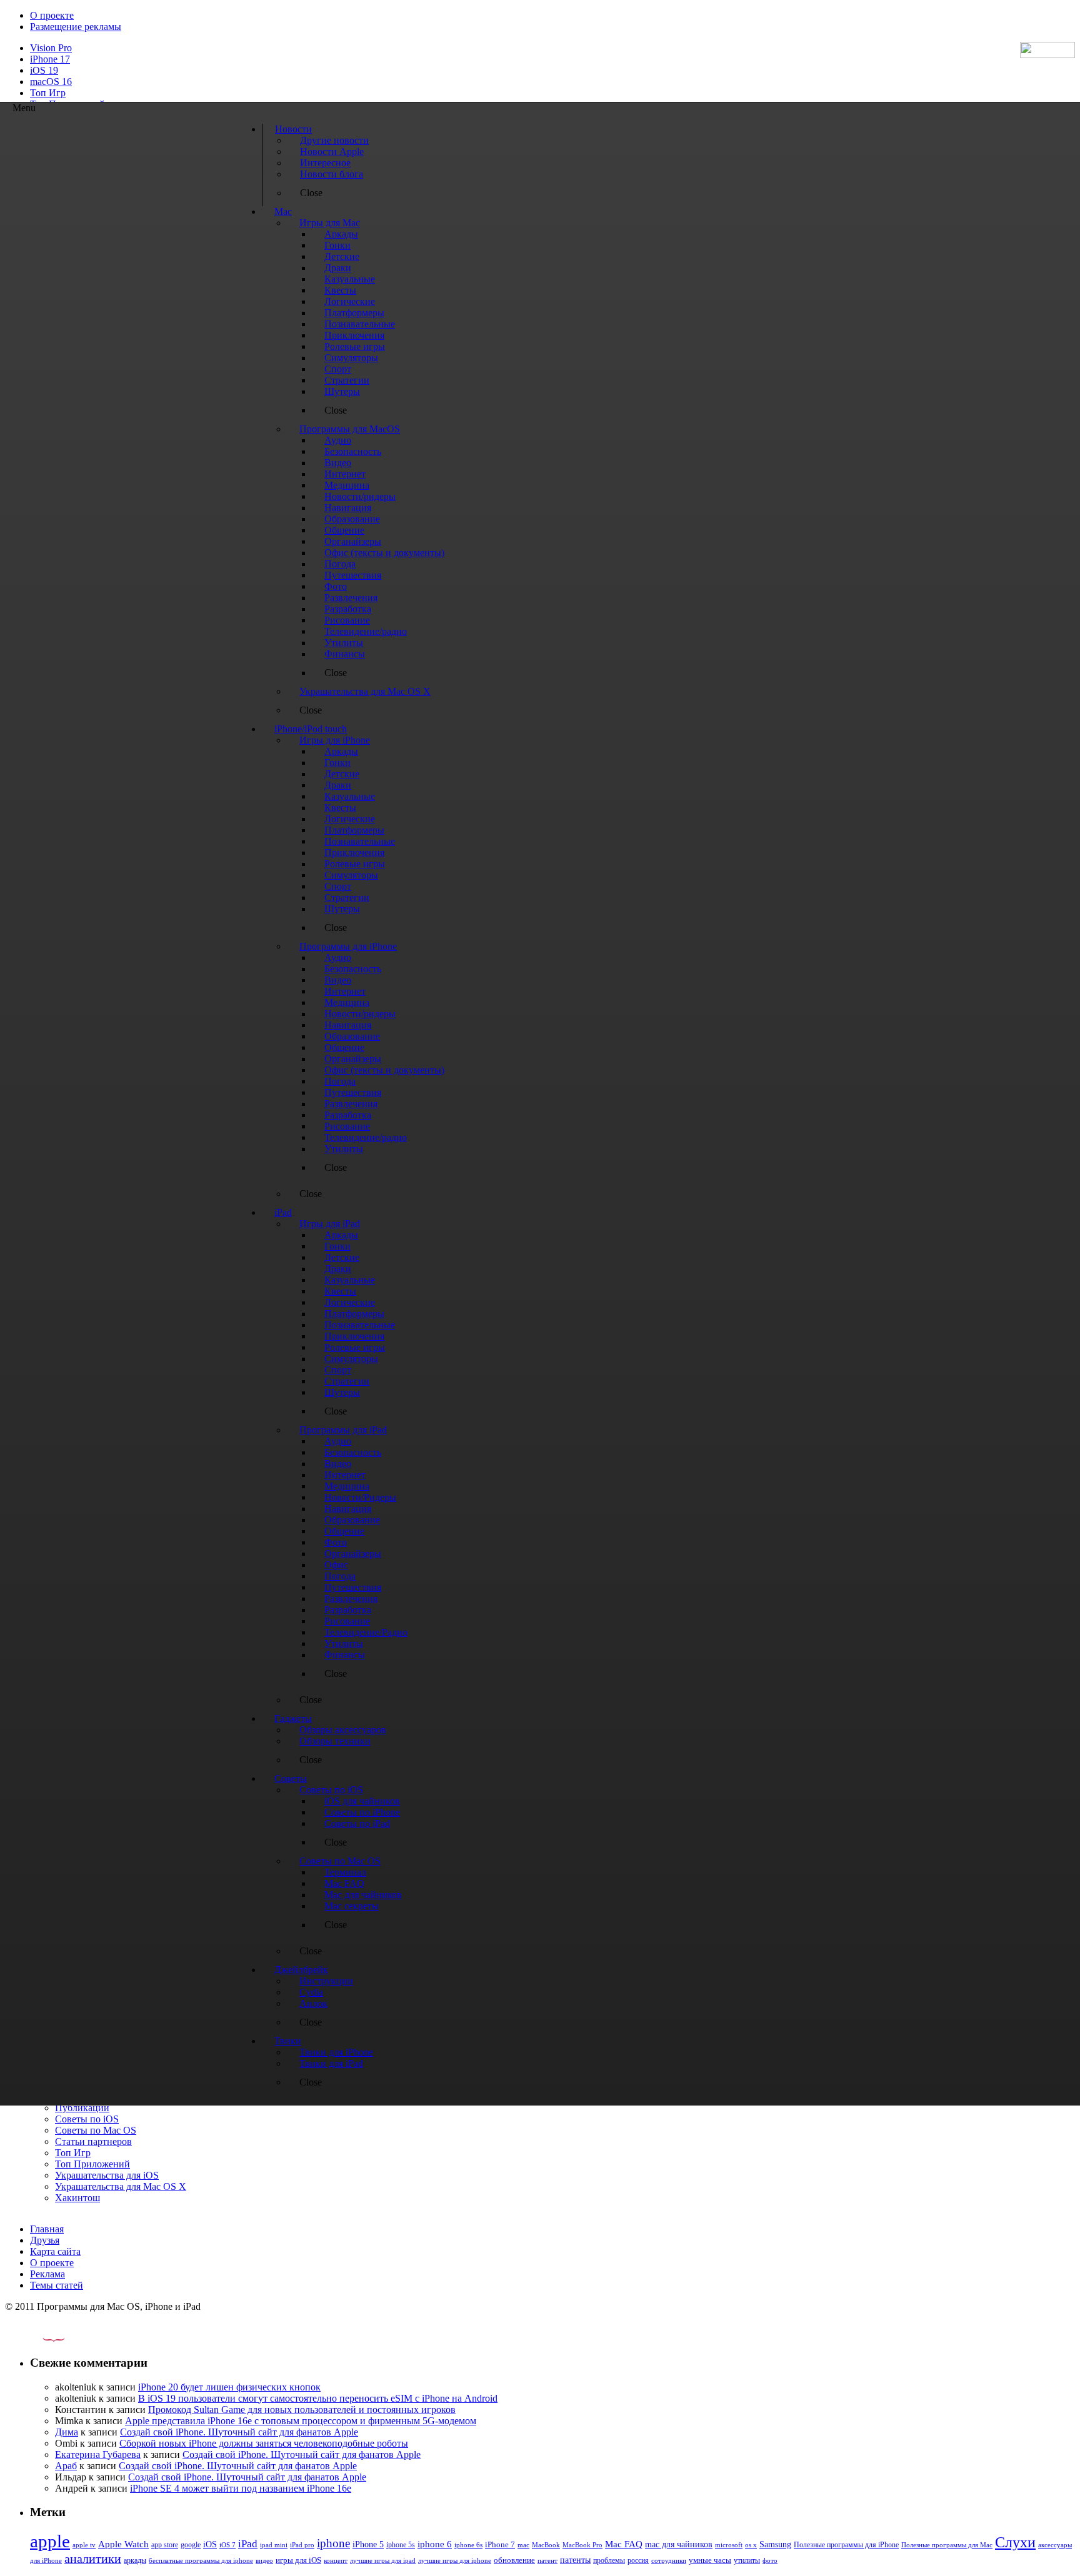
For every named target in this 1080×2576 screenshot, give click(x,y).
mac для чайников (679, 2544)
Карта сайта (55, 2251)
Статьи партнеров (93, 2141)
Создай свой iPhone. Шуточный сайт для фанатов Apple (239, 2432)
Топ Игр (48, 93)
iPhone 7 (500, 2545)
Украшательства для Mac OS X (121, 2186)
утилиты (747, 2560)
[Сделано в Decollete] (43, 2338)
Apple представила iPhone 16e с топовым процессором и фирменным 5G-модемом (301, 2421)
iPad (248, 2544)
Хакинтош (77, 2198)
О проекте (52, 15)
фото (770, 2560)
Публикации (82, 2108)
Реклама (47, 2274)
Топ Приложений (92, 2164)
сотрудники (669, 2560)
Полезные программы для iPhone (846, 2545)
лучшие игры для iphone (455, 2560)
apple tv (84, 2545)
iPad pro (302, 2545)
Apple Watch (123, 2544)
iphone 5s (401, 2545)
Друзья (45, 2240)
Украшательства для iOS (107, 2175)
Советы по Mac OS (96, 2130)
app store (165, 2545)
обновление (514, 2560)
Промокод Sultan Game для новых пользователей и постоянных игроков (302, 2409)
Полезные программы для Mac (947, 2545)
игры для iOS (298, 2560)
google (191, 2545)
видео (264, 2560)
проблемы (609, 2560)
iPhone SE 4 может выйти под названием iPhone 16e (241, 2488)
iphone (333, 2543)
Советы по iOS (87, 2119)
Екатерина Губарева (98, 2454)
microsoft (729, 2545)
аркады (135, 2560)
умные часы (710, 2560)
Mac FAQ (624, 2544)
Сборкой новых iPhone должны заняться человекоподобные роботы (264, 2443)
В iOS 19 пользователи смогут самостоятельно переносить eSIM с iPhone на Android (318, 2398)
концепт (336, 2561)
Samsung (775, 2544)
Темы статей (57, 2285)
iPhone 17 (50, 59)
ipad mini (274, 2545)
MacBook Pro (582, 2545)
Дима (67, 2432)
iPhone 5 (368, 2544)
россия (638, 2560)
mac (523, 2545)
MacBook (546, 2545)
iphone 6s (468, 2545)
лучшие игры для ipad (383, 2560)
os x (751, 2545)
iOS (210, 2544)
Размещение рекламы (76, 27)
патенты (575, 2560)
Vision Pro (51, 48)
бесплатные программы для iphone (201, 2560)
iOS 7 (227, 2545)
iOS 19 (44, 70)
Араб (66, 2466)
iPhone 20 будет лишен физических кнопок (229, 2387)
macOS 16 (51, 82)
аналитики (93, 2559)
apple (50, 2541)
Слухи (1015, 2542)
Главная (47, 2229)
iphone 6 (435, 2544)
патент (547, 2560)
